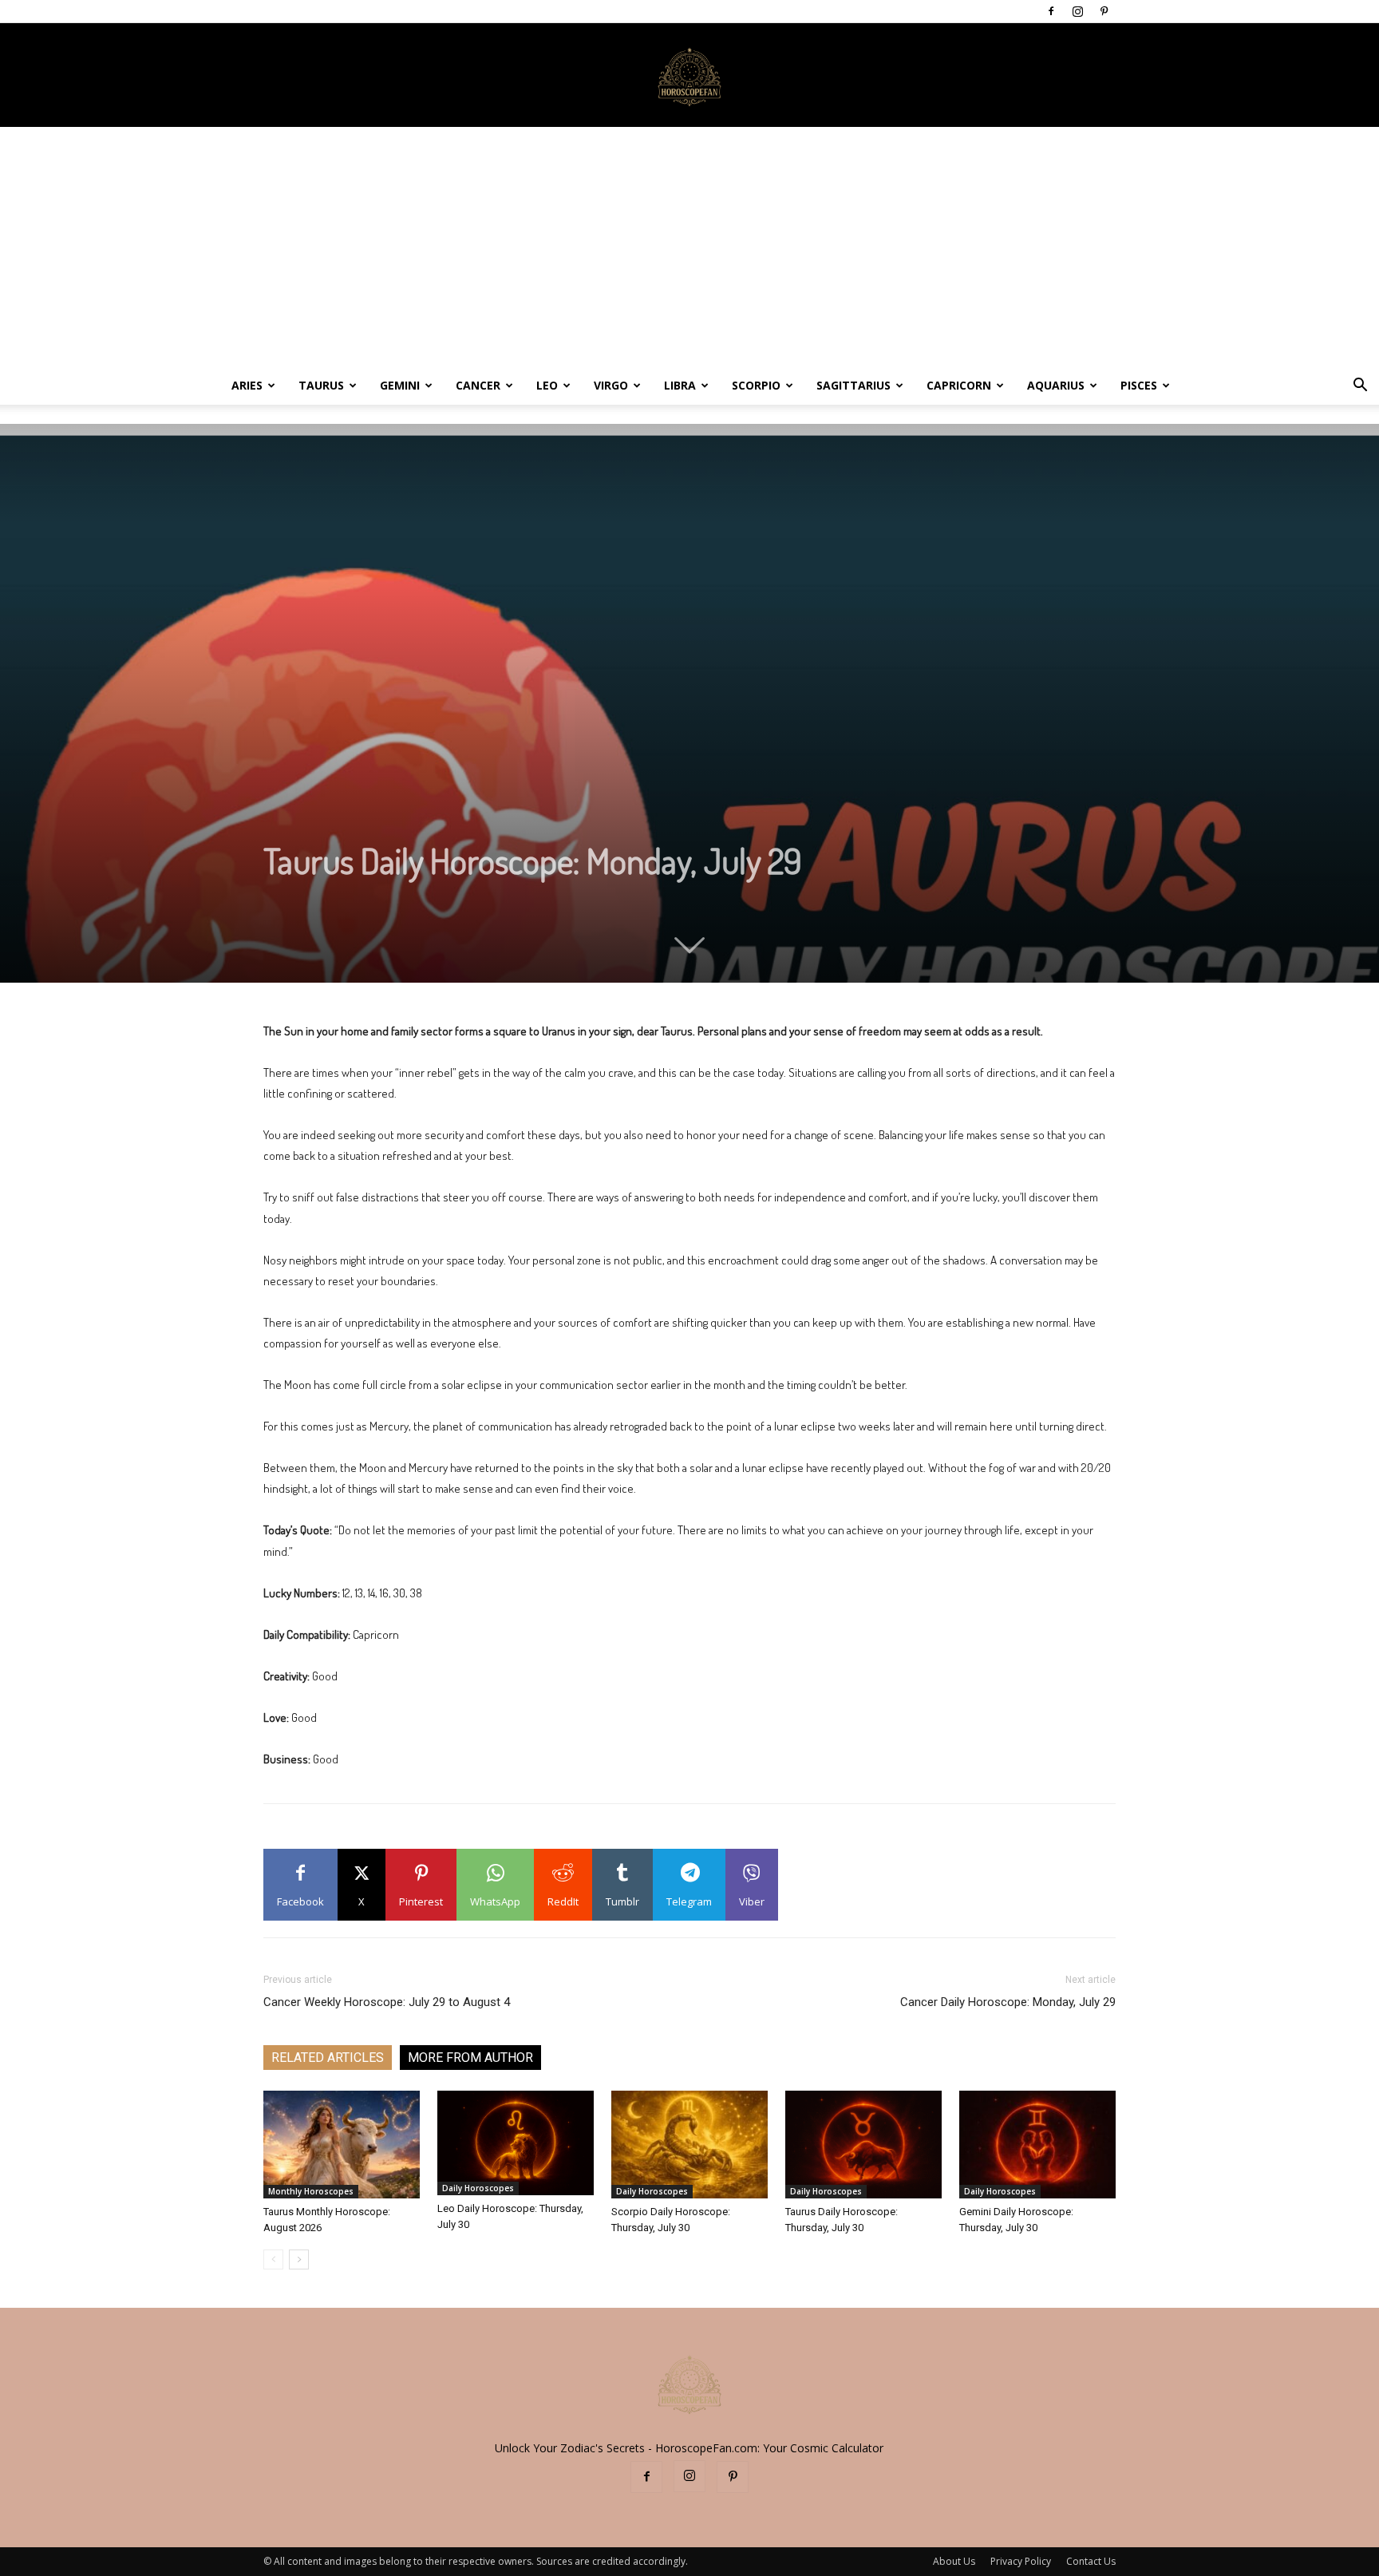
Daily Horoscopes (478, 2188)
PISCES (1139, 385)
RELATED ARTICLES (328, 2058)
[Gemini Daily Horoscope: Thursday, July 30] (1037, 2145)
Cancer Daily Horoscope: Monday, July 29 (1008, 2002)
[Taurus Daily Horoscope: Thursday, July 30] (863, 2145)
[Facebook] (1051, 11)
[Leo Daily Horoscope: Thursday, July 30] (516, 2143)
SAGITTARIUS (853, 385)
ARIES (247, 385)
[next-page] (299, 2259)
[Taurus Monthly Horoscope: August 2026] (342, 2145)
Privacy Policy (1021, 2561)
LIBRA (680, 385)
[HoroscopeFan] (689, 76)
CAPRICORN (959, 385)
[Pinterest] (1104, 11)
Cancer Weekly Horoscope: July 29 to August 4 (387, 2002)
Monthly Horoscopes (311, 2191)
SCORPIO (756, 385)
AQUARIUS (1056, 385)
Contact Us (1091, 2561)
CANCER (478, 385)
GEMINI (400, 385)
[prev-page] (273, 2259)
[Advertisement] (689, 247)
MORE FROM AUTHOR (470, 2058)
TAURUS (321, 385)
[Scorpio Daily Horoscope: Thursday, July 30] (689, 2145)
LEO (547, 385)
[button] (1360, 387)
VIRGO (611, 385)
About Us (954, 2561)
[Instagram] (1077, 11)
